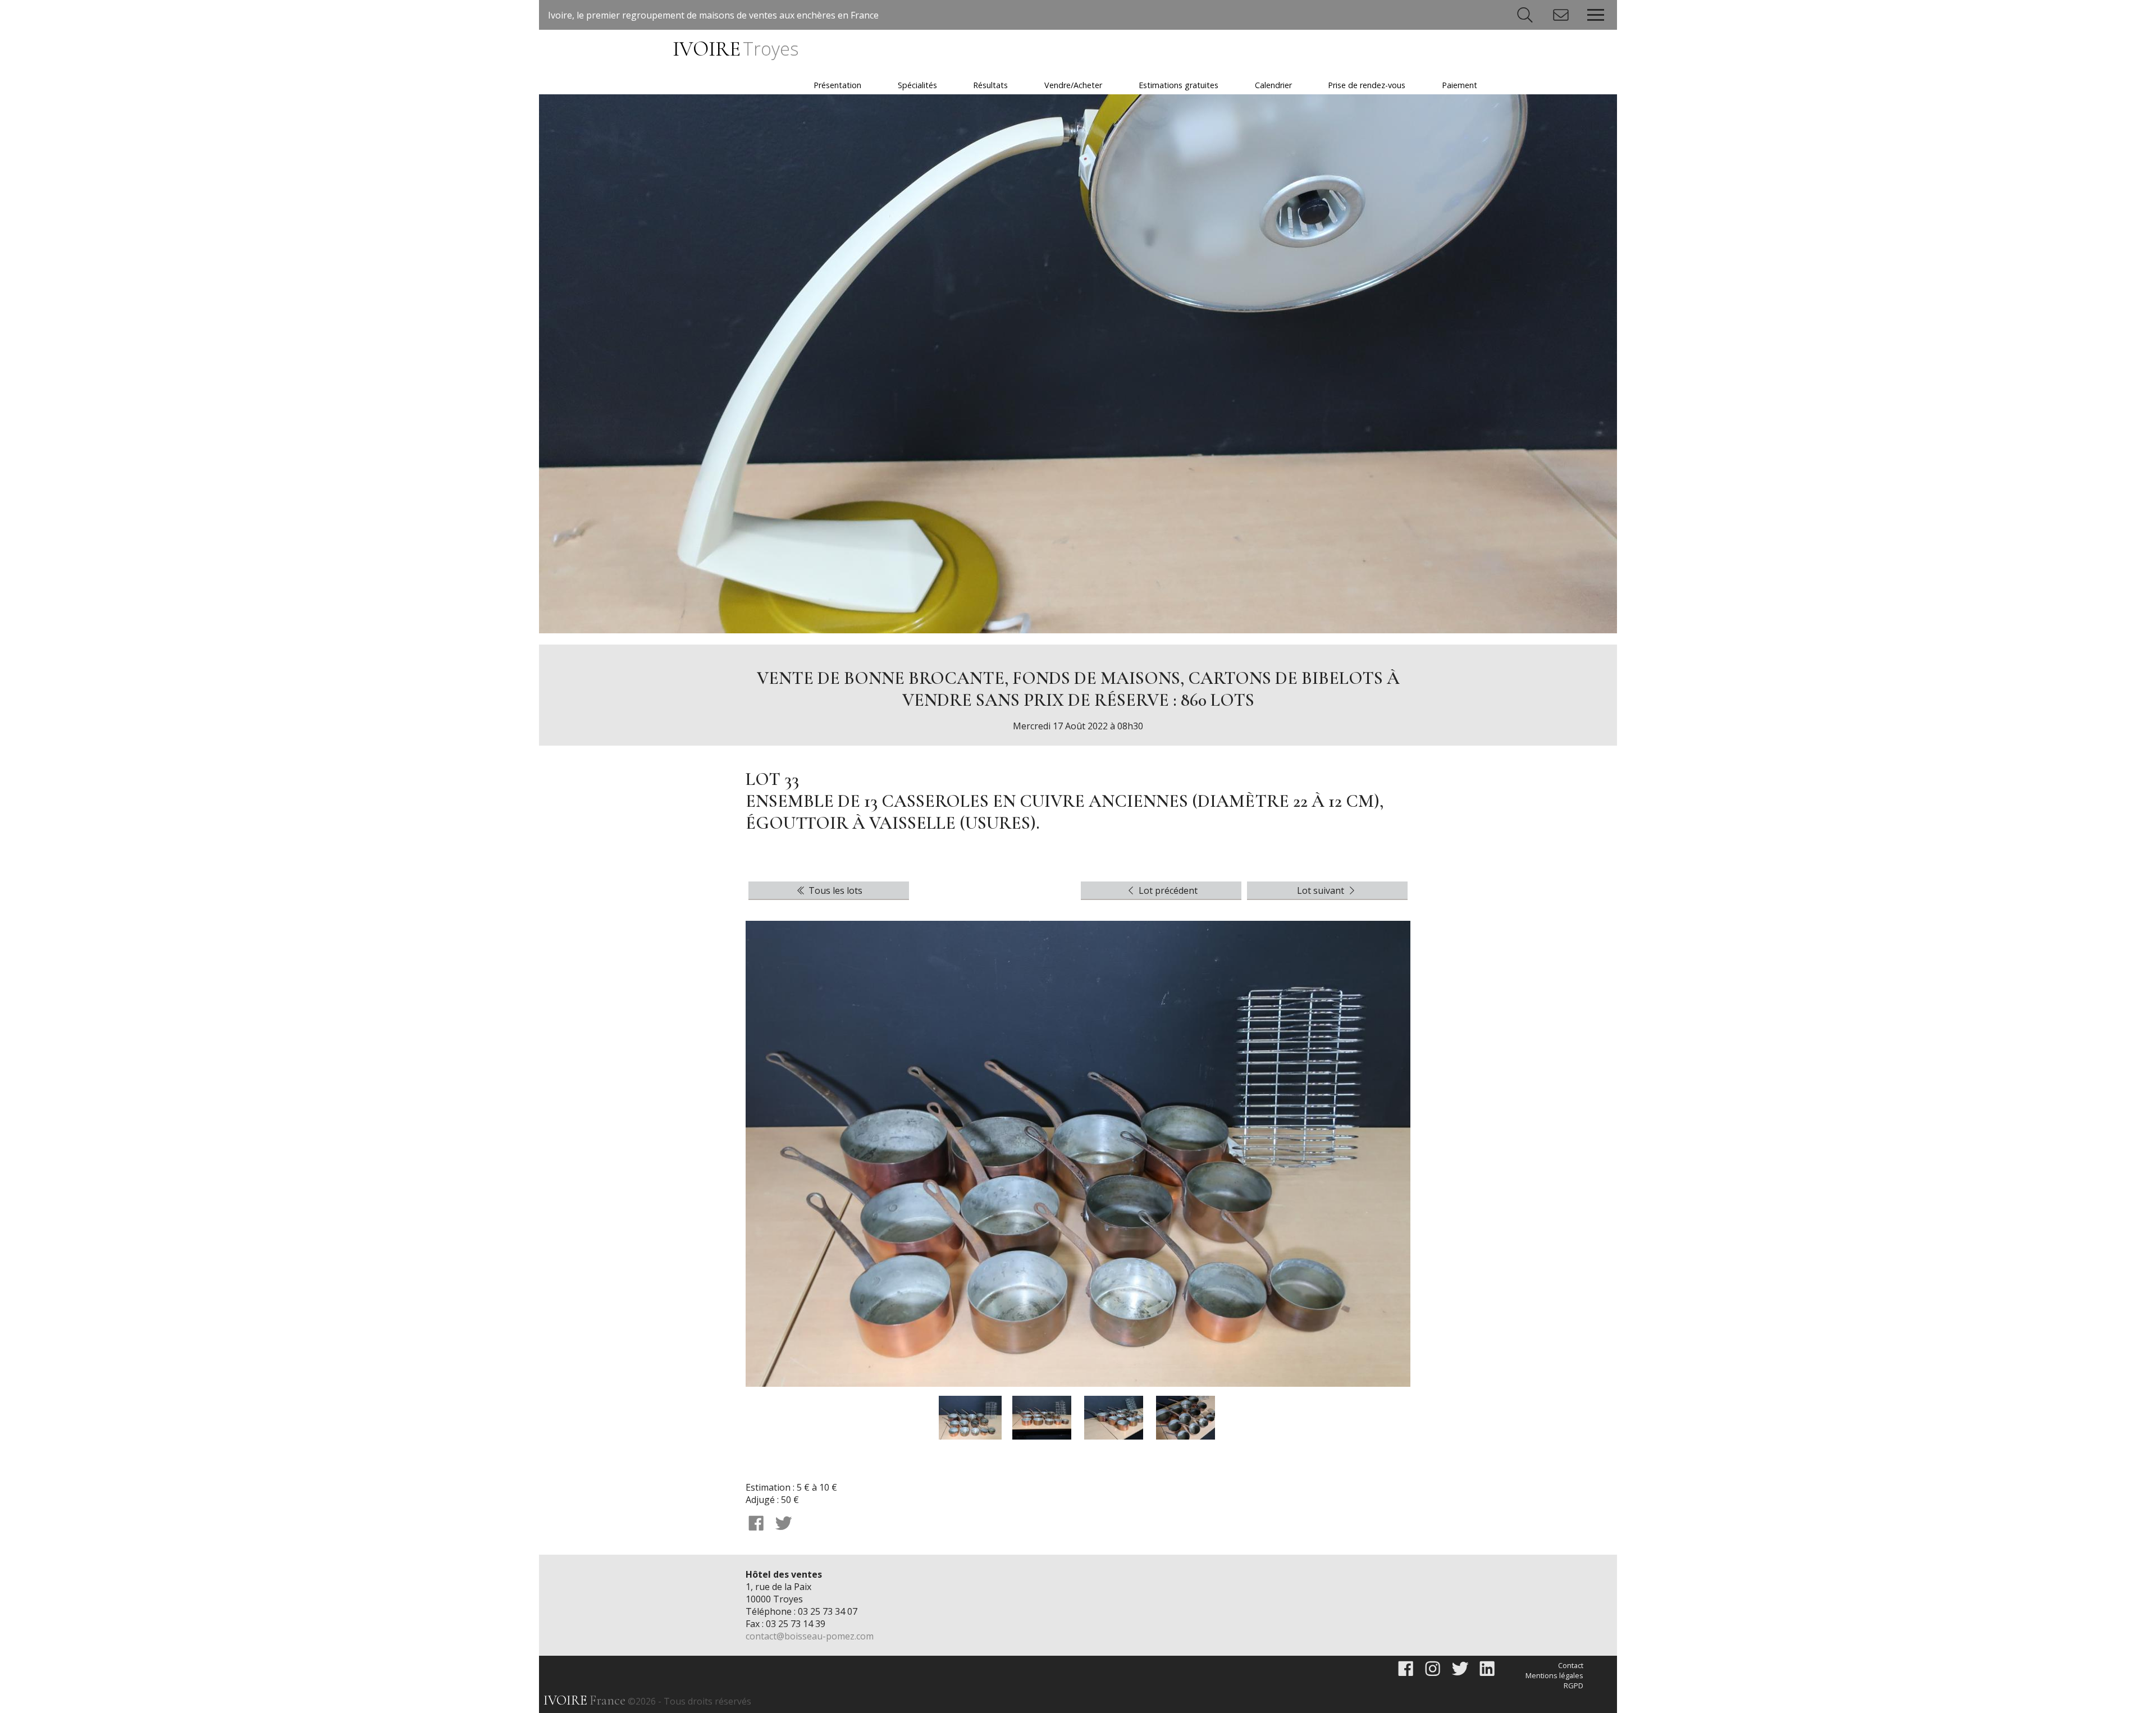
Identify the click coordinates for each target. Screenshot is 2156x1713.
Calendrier (1273, 85)
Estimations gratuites (1179, 85)
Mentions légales (1554, 1675)
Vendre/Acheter (1073, 85)
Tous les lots (834, 890)
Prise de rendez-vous (1367, 85)
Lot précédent (1167, 890)
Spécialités (917, 85)
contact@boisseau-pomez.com (810, 1636)
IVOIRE (735, 49)
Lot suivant (1322, 890)
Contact (1571, 1665)
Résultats (990, 85)
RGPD (1573, 1685)
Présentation (837, 85)
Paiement (1460, 85)
